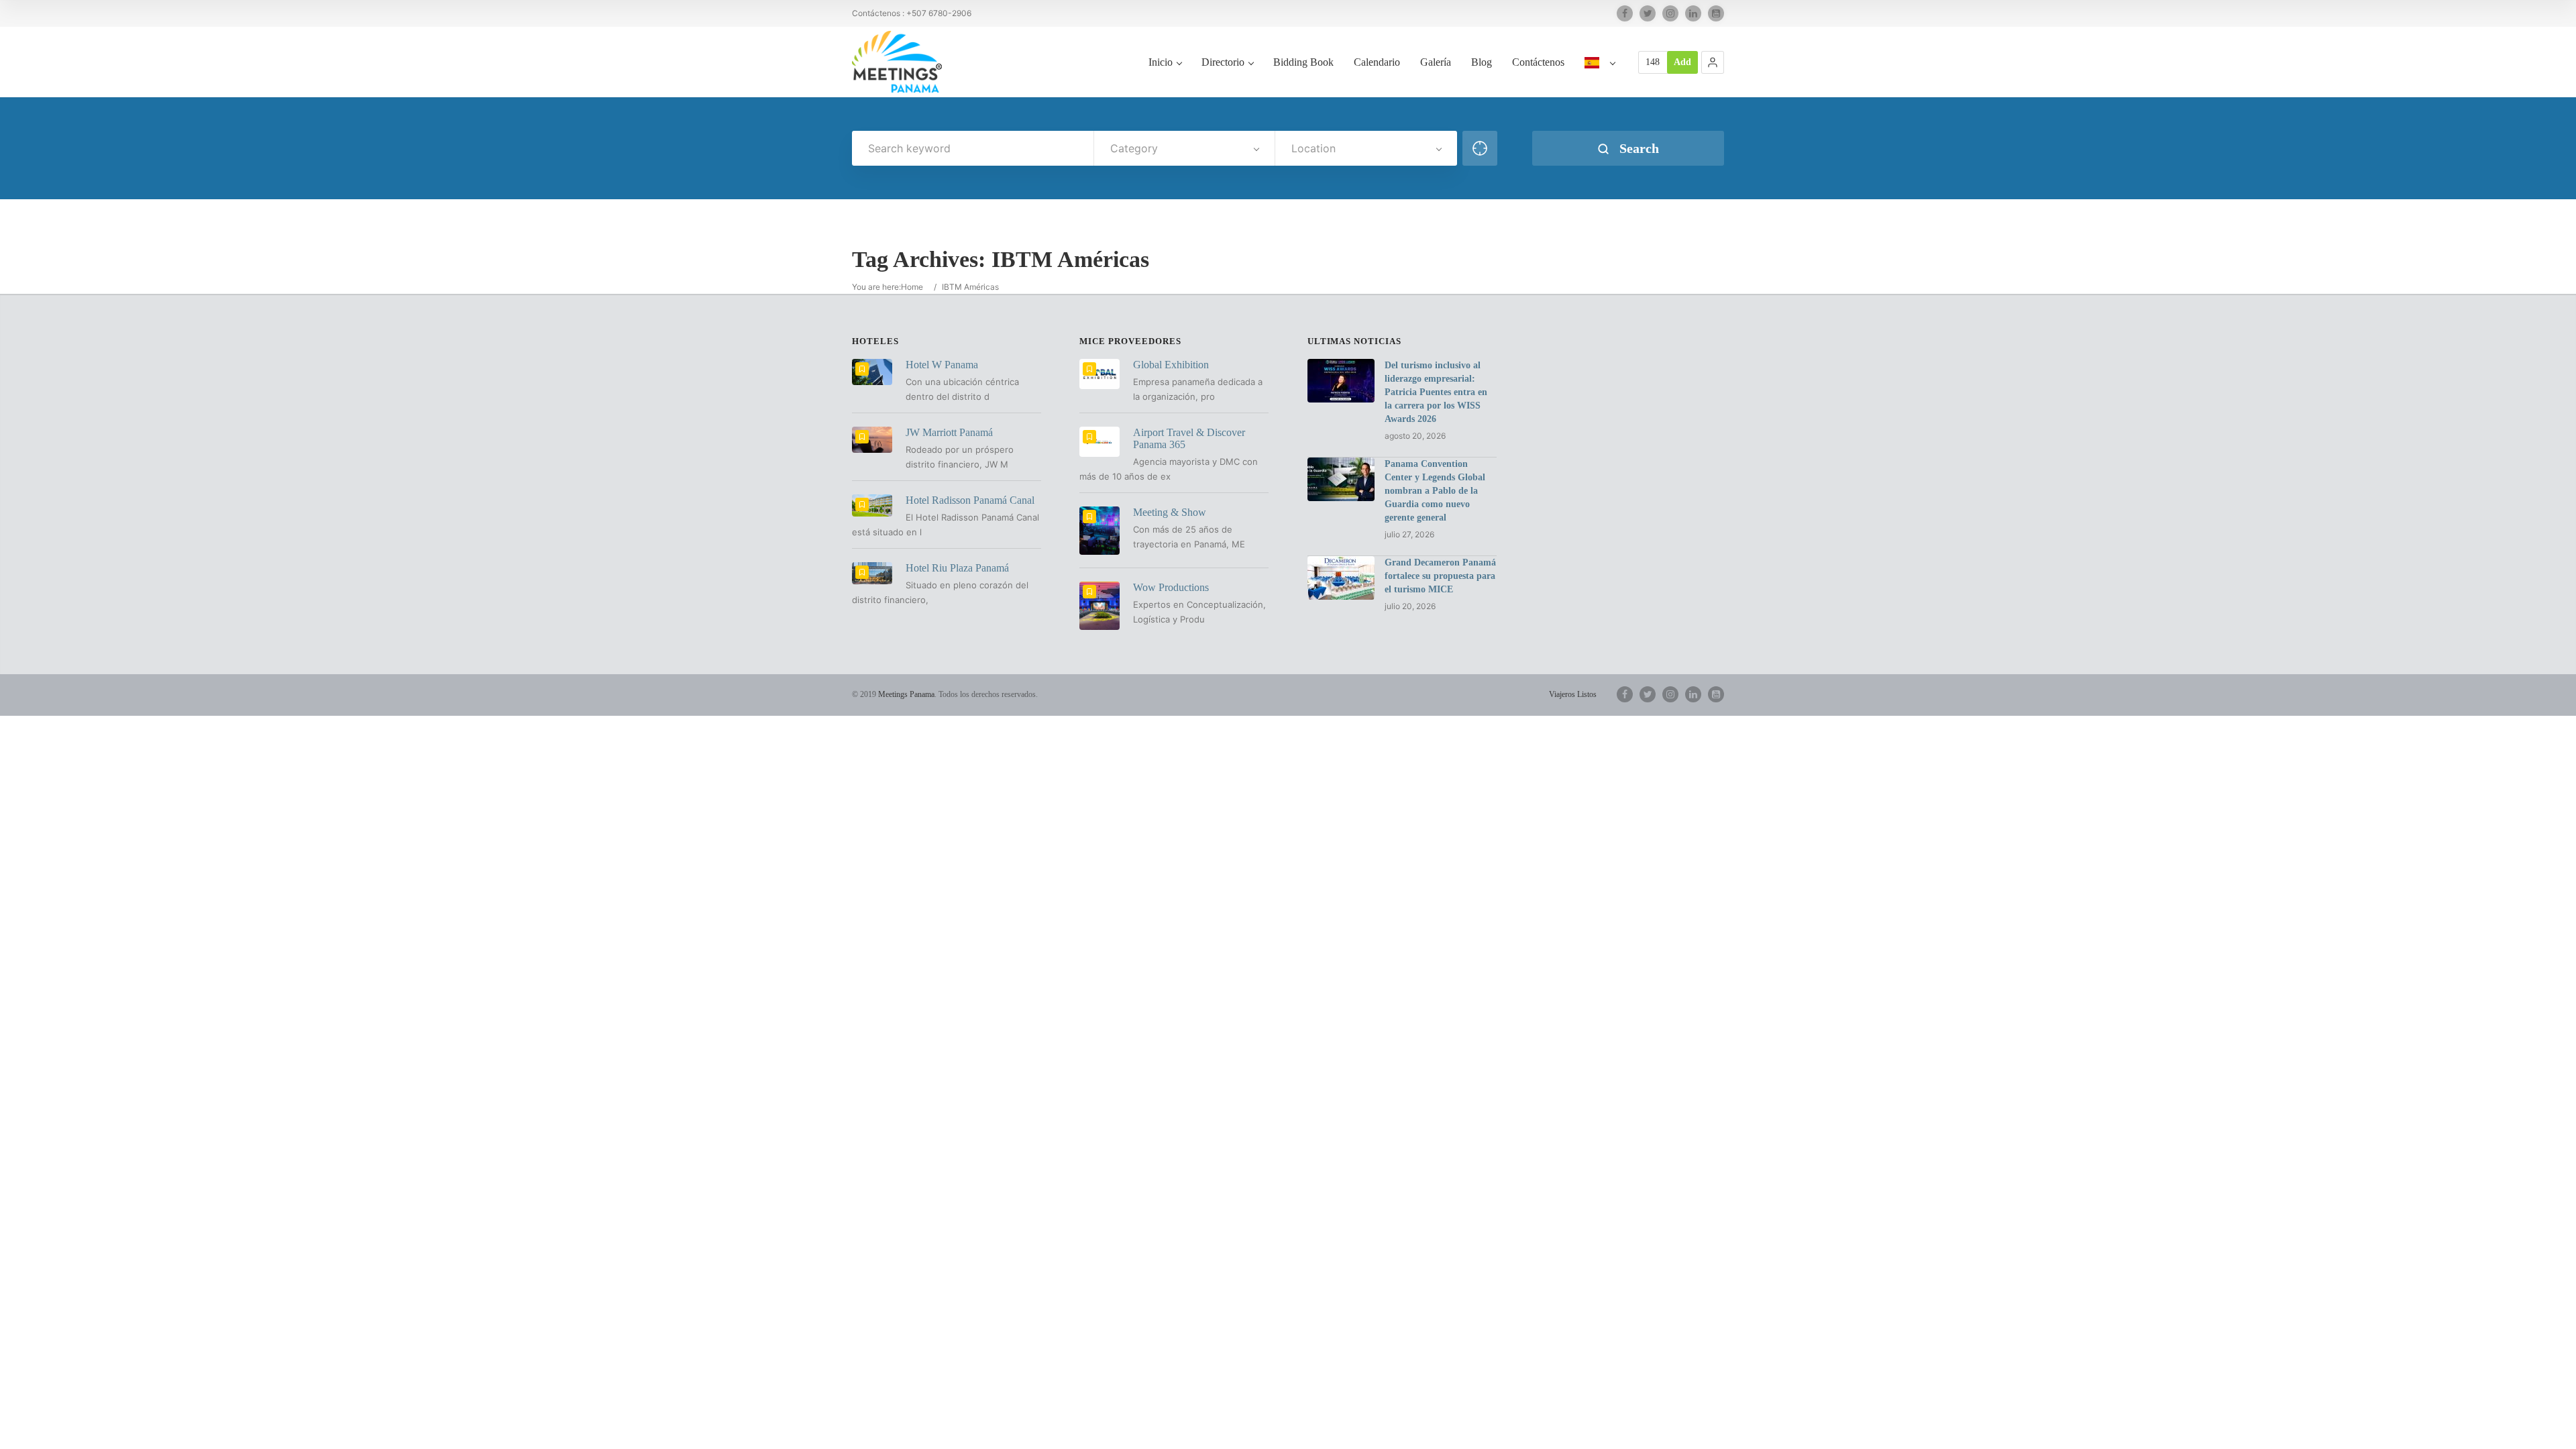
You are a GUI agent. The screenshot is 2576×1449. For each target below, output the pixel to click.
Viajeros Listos (1573, 694)
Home (912, 287)
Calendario (1377, 62)
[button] (1713, 62)
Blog (1482, 62)
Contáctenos (1538, 62)
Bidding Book (1303, 62)
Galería (1436, 62)
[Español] (1600, 76)
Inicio (1161, 62)
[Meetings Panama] (897, 62)
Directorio (1223, 62)
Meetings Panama (906, 694)
